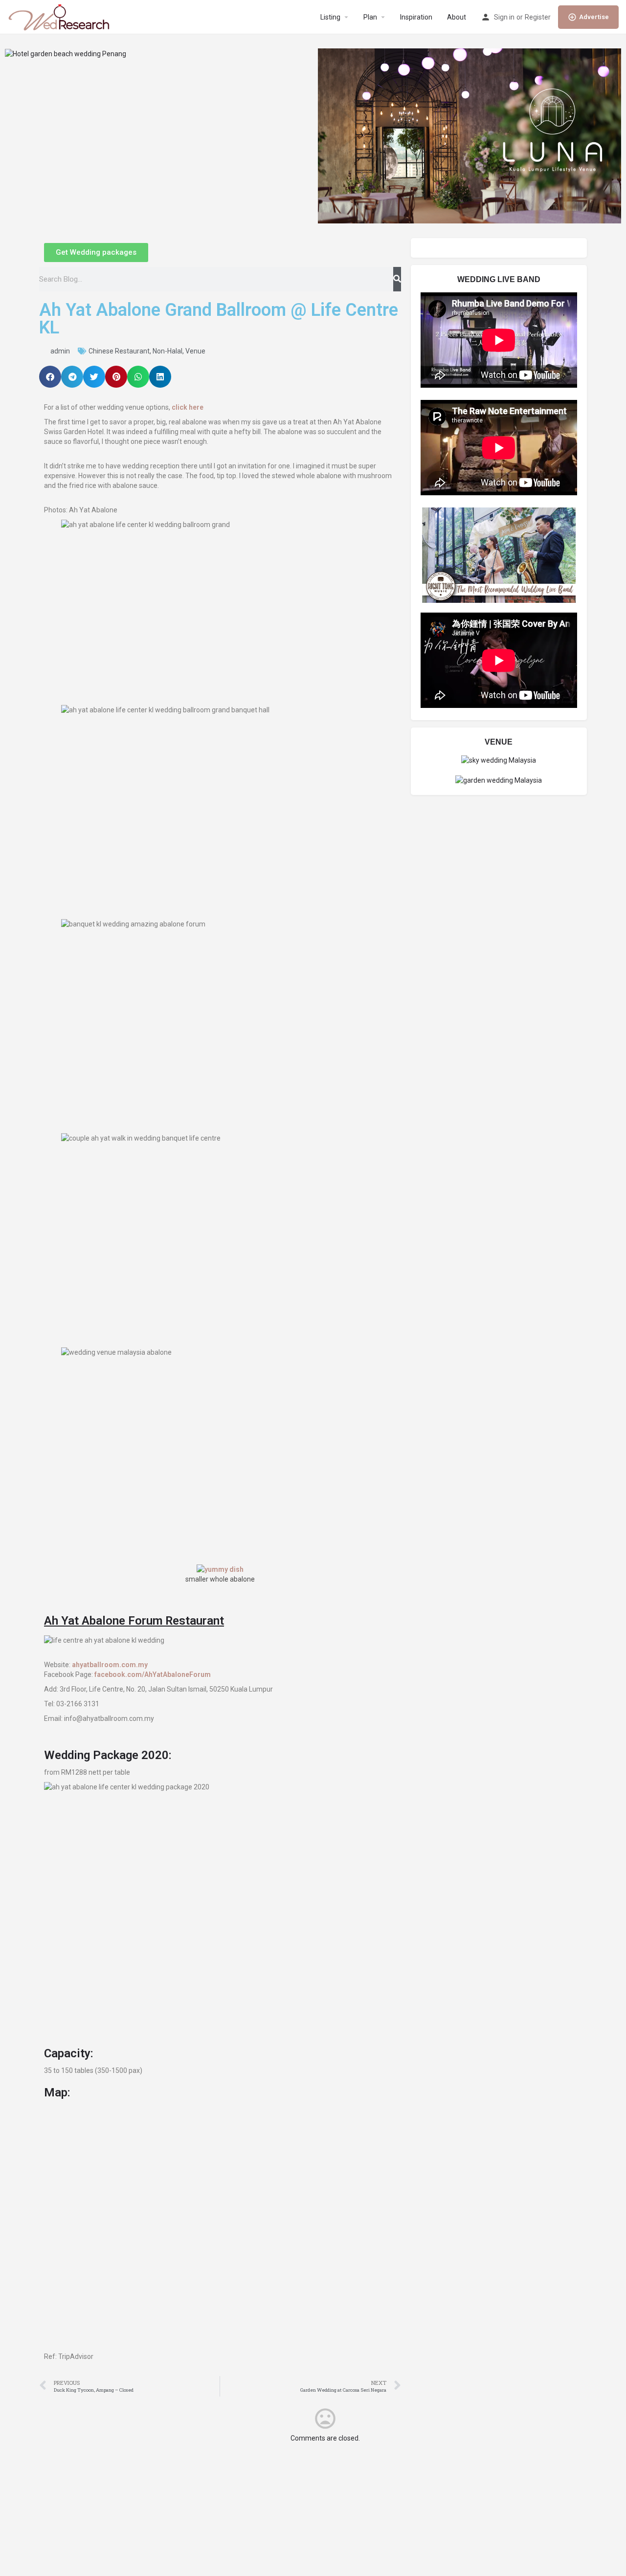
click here (188, 407)
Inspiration (416, 17)
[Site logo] (60, 17)
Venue (195, 351)
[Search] (397, 279)
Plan (370, 17)
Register (538, 17)
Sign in (504, 17)
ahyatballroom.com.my (110, 1665)
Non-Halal (168, 351)
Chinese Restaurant (119, 351)
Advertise (594, 17)
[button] (50, 377)
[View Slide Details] (66, 53)
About (457, 17)
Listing (330, 17)
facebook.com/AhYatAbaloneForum (153, 1674)
